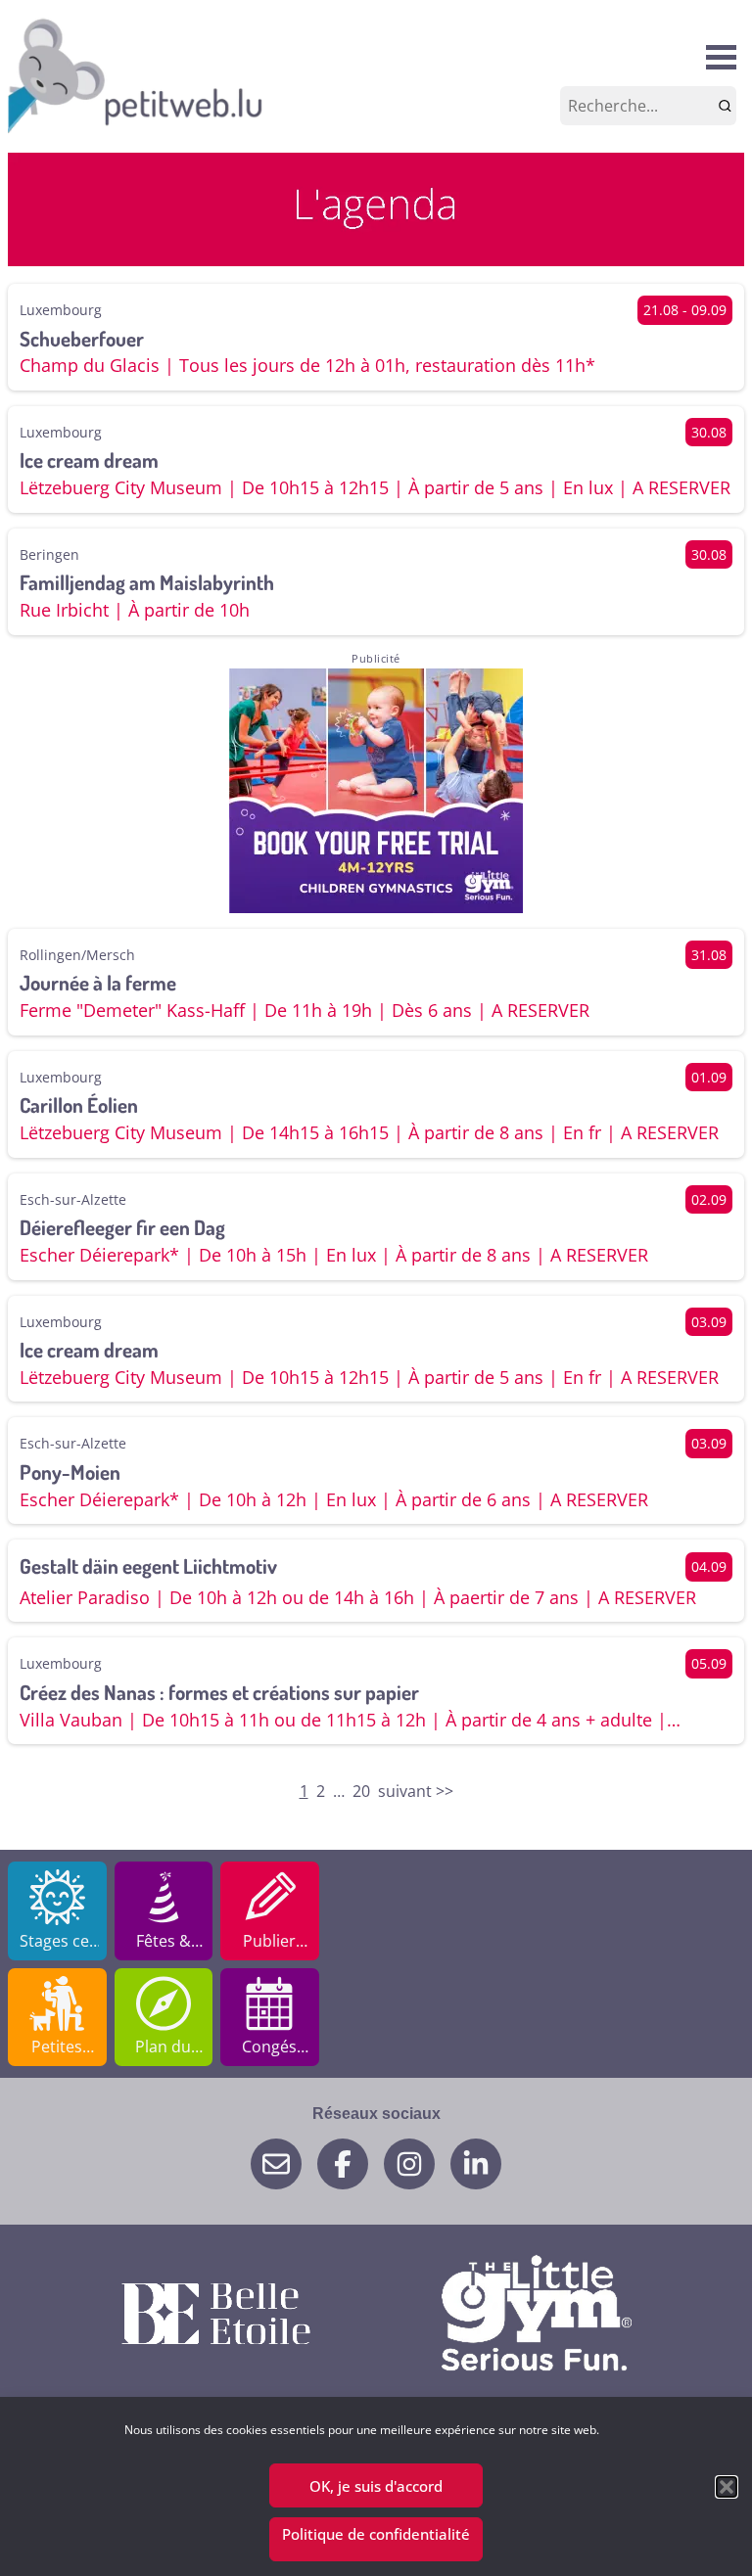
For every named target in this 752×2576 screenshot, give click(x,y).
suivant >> (416, 1791)
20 (361, 1791)
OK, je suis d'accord (376, 2486)
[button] (727, 2487)
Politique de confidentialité (376, 2534)
